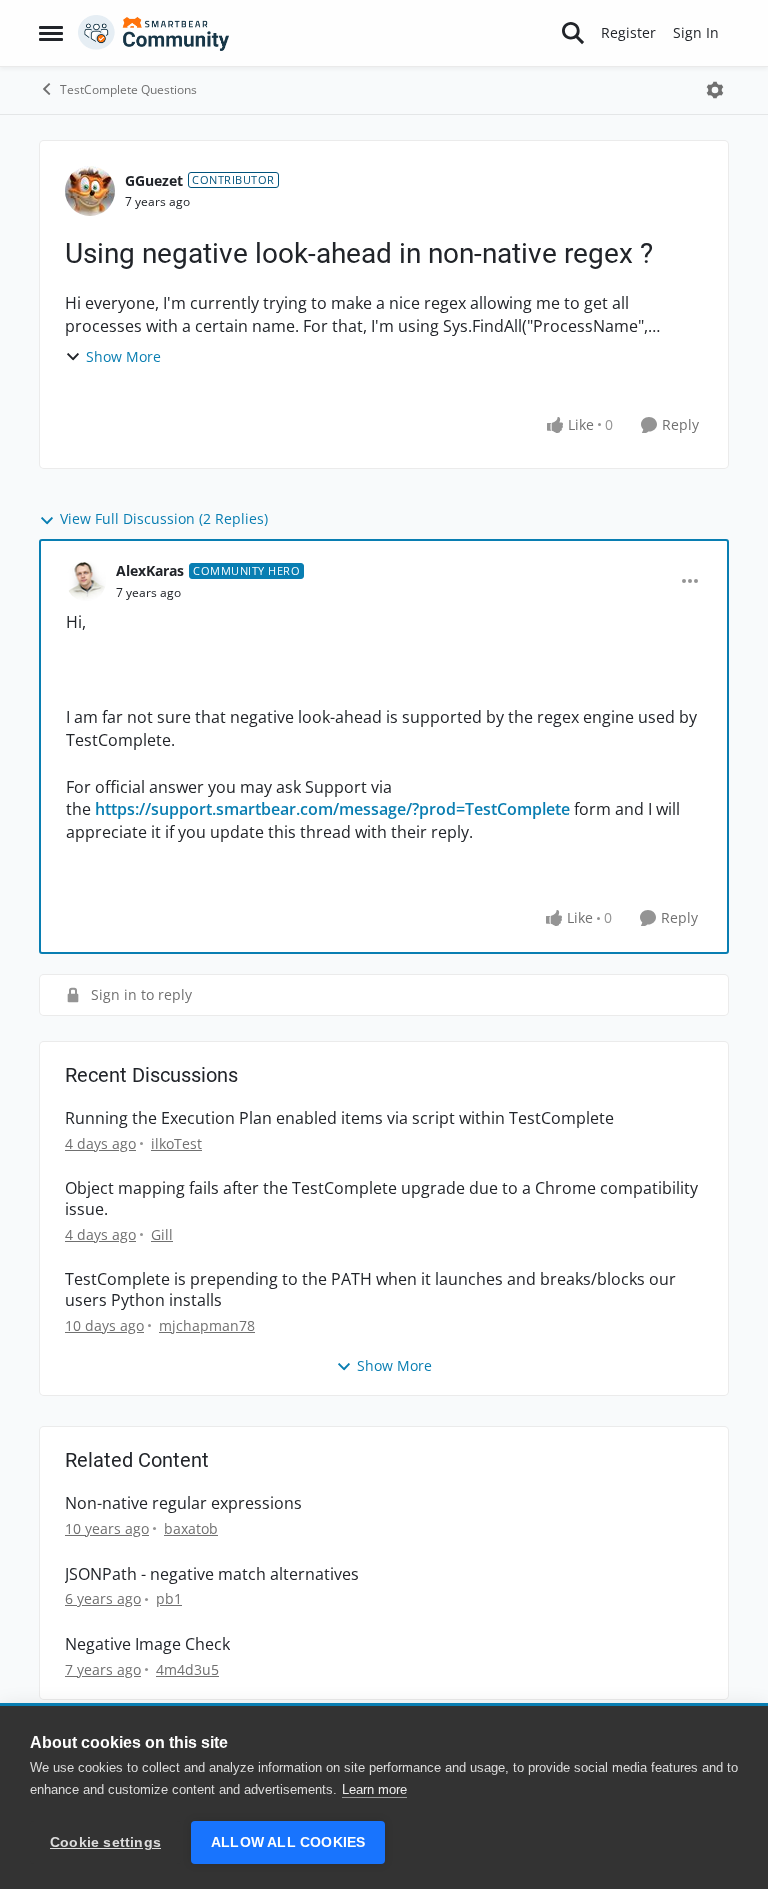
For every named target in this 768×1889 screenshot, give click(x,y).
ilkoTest (176, 1143)
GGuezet (154, 180)
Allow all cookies (288, 1842)
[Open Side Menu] (51, 33)
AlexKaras (150, 570)
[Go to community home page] (154, 33)
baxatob (191, 1528)
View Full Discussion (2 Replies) (164, 518)
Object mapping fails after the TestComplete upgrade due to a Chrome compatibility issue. (381, 1199)
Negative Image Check (147, 1644)
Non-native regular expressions (183, 1503)
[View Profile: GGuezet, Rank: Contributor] (90, 191)
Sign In (696, 32)
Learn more (374, 1789)
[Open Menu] (715, 90)
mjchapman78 (207, 1325)
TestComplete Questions (128, 89)
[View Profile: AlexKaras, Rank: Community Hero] (86, 581)
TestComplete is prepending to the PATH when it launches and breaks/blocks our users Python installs (370, 1290)
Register (628, 32)
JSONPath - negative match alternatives (212, 1574)
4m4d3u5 (187, 1669)
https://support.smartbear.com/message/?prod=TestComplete (332, 809)
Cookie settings (105, 1842)
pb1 (169, 1598)
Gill (162, 1234)
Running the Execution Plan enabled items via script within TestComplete (339, 1118)
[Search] (573, 33)
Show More (123, 356)
